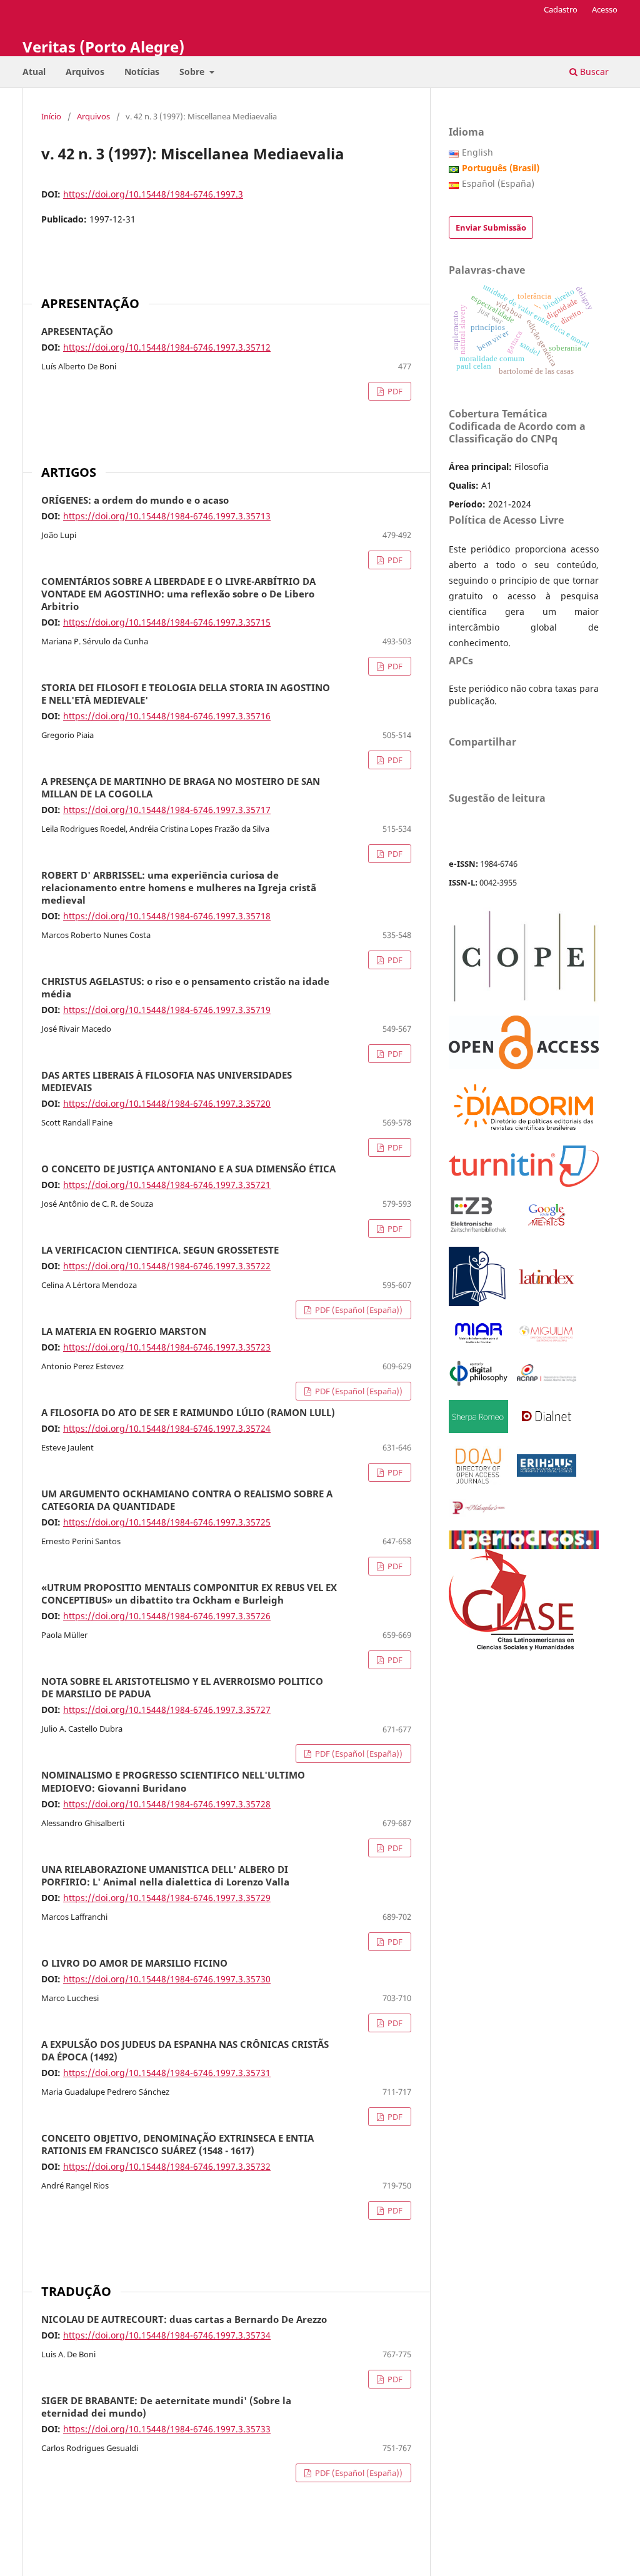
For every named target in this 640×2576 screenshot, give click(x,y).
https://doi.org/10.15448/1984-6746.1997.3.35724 (167, 1428)
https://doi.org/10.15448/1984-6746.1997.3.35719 (167, 1010)
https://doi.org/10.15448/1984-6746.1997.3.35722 (167, 1266)
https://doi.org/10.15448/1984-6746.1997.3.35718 (167, 916)
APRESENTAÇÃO (77, 332)
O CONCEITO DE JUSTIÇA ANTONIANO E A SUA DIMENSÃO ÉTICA (188, 1169)
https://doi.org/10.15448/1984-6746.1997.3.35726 (167, 1616)
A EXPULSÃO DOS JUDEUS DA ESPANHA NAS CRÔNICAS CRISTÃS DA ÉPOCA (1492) (185, 2051)
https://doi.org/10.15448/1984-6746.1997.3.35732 (167, 2166)
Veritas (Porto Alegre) (103, 47)
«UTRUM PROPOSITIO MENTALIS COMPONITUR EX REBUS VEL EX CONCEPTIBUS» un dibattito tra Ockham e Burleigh (189, 1594)
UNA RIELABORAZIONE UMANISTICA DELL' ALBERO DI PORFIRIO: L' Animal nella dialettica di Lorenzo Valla (165, 1876)
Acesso (605, 9)
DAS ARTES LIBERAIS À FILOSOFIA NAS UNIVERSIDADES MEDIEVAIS (167, 1082)
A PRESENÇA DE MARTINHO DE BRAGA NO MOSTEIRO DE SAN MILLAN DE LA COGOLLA (181, 788)
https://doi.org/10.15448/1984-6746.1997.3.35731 (167, 2073)
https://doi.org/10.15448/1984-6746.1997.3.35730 (167, 1979)
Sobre (193, 72)
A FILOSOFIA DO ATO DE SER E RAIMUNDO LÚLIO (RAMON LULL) (188, 1413)
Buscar (593, 72)
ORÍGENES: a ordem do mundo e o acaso (135, 501)
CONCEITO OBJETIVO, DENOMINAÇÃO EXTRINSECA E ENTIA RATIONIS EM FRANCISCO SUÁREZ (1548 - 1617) (177, 2145)
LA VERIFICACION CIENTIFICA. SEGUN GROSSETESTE (160, 1251)
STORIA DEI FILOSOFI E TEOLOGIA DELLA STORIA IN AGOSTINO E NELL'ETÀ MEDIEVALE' (186, 694)
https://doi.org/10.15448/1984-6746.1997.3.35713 (167, 516)
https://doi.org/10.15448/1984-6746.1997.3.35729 (167, 1898)
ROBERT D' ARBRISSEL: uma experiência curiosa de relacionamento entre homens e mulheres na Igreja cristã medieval (179, 888)
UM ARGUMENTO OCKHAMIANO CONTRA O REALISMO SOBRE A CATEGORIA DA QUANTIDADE (187, 1500)
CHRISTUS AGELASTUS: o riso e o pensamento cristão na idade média (185, 988)
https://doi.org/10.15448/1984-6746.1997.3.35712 (167, 347)
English (477, 152)
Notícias (142, 72)
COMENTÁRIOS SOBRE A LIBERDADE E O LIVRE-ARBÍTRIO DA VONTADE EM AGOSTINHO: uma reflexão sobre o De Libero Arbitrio (178, 594)
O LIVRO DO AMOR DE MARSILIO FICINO (134, 1964)
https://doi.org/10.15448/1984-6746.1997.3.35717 (167, 810)
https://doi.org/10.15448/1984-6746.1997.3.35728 (167, 1804)
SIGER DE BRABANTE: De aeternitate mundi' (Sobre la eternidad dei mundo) (166, 2407)
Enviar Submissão (491, 227)
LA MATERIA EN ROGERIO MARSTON (124, 1332)
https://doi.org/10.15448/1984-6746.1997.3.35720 (167, 1103)
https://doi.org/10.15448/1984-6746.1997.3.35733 (167, 2429)
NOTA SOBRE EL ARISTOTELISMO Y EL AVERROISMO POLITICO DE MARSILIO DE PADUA (182, 1688)
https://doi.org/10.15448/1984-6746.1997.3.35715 (167, 622)
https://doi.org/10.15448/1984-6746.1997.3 (153, 194)
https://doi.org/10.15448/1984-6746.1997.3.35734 (167, 2335)
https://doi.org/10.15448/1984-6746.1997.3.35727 (167, 1710)
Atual (34, 72)
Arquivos (85, 72)
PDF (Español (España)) (358, 1310)
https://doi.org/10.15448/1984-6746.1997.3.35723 (167, 1347)
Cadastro (561, 9)
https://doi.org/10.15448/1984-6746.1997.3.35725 (167, 1522)
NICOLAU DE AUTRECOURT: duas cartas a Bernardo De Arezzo (184, 2320)
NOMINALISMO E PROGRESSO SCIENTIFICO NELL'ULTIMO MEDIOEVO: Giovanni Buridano (173, 1782)
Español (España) (498, 183)
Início (51, 116)
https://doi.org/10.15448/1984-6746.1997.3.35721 (167, 1185)
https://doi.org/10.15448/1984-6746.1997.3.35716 (167, 716)
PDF (394, 391)
